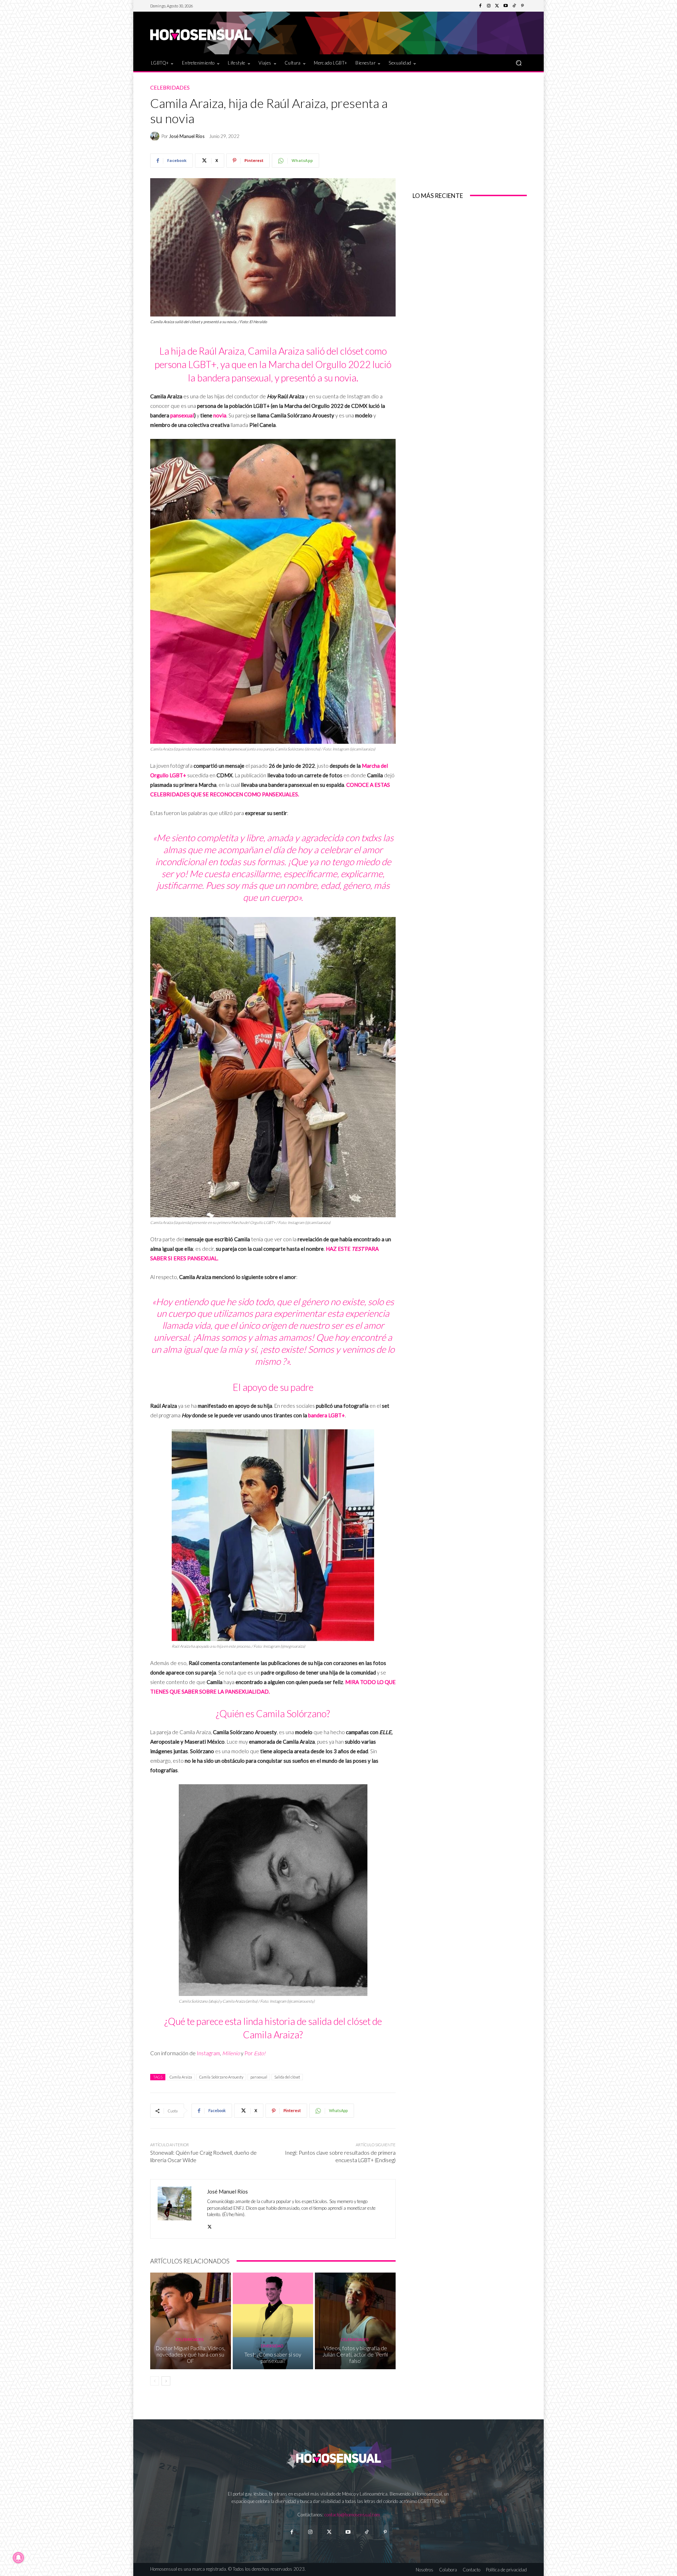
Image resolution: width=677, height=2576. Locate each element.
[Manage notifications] (18, 2558)
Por (255, 2053)
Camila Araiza (181, 2077)
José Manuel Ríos (187, 136)
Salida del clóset (287, 2077)
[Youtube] (506, 6)
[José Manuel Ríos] (156, 136)
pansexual (182, 415)
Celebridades (170, 88)
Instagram (208, 2053)
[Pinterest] (523, 6)
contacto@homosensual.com (352, 2515)
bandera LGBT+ (326, 1415)
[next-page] (166, 2381)
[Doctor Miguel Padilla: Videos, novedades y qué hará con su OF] (191, 2321)
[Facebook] (480, 6)
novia (220, 415)
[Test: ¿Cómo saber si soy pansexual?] (273, 2321)
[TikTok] (514, 6)
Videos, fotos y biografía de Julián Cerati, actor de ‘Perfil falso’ (355, 2354)
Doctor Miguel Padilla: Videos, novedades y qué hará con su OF (191, 2354)
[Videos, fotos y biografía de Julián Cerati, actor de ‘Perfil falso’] (355, 2321)
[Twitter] (497, 6)
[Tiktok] (367, 2532)
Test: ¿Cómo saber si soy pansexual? (273, 2358)
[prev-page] (155, 2381)
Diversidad (272, 2346)
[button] (519, 63)
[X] (210, 2225)
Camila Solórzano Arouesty (221, 2077)
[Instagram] (489, 6)
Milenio (231, 2053)
